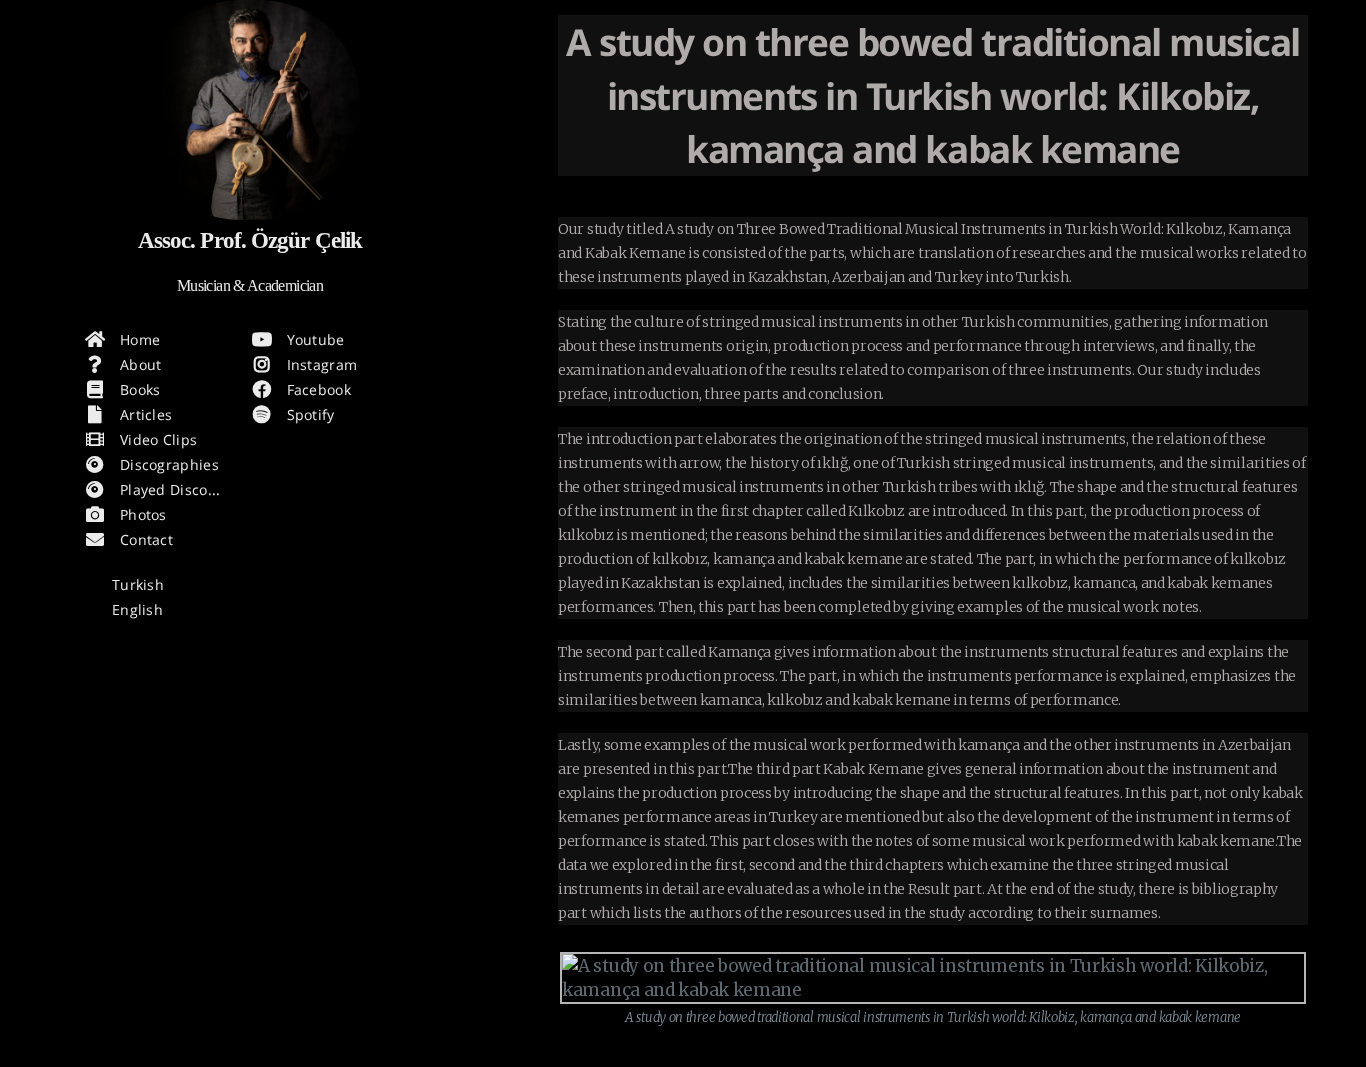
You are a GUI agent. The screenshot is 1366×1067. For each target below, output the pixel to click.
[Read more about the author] (250, 110)
